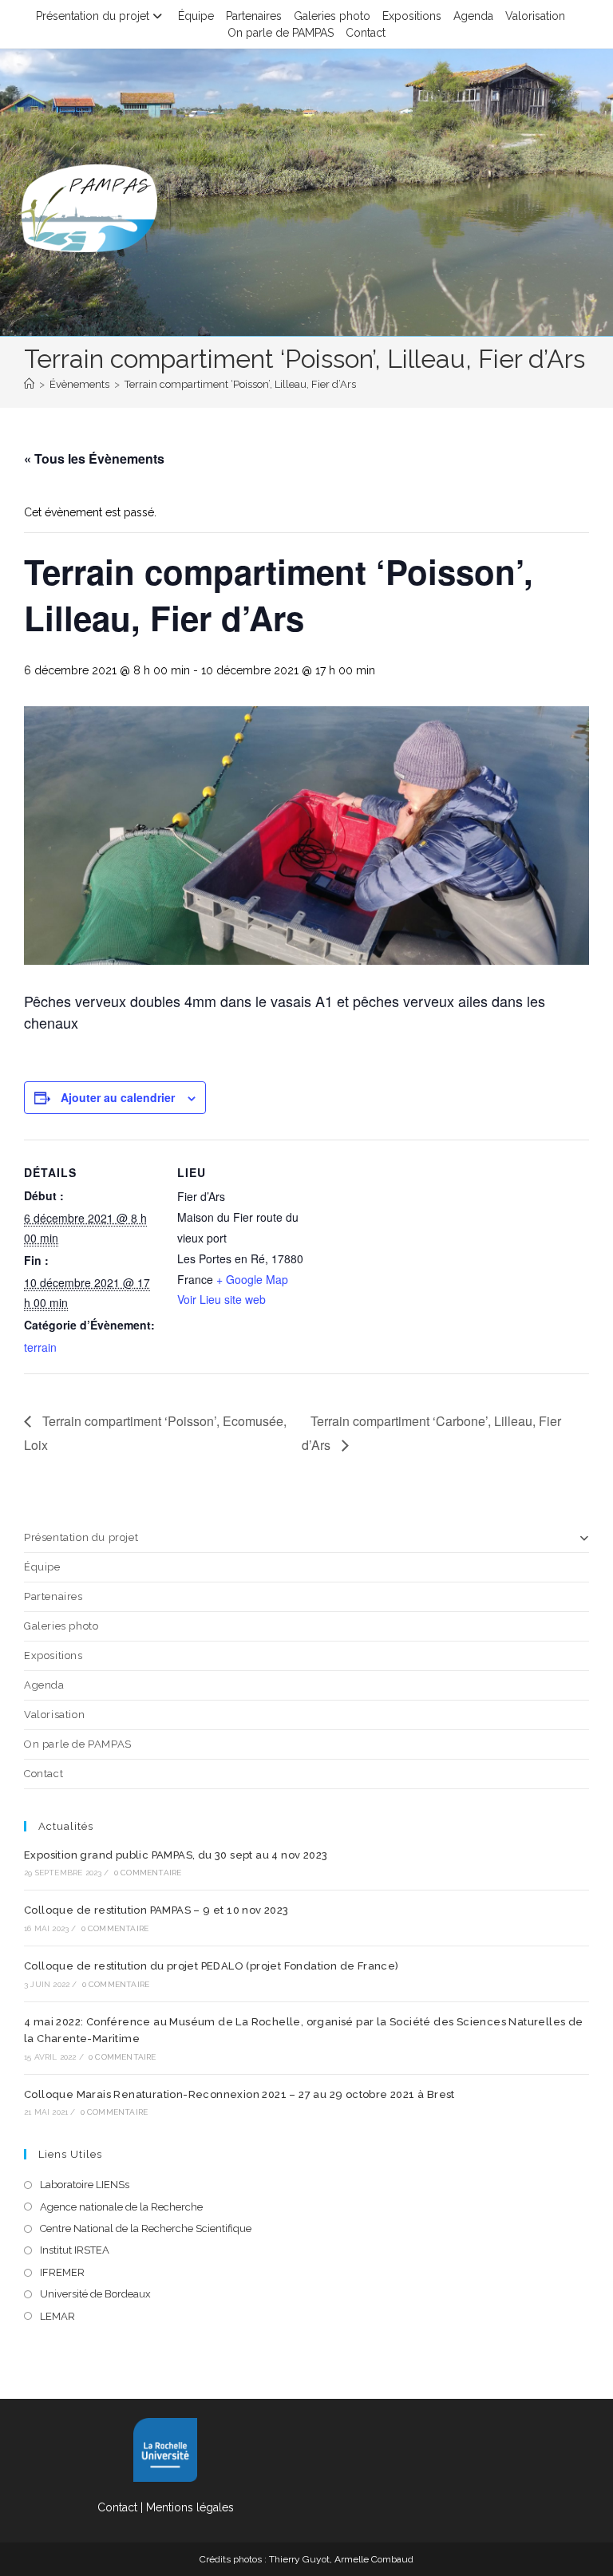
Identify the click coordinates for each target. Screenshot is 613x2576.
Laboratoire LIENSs (85, 2185)
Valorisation (535, 16)
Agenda (473, 16)
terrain (40, 1347)
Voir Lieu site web (221, 1299)
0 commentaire (148, 1873)
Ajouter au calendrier (118, 1097)
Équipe (196, 16)
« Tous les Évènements (94, 458)
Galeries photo (332, 16)
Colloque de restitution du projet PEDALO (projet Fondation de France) (212, 1966)
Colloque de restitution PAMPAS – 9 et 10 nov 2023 (156, 1910)
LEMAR (57, 2316)
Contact (366, 33)
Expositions (412, 16)
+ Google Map (252, 1279)
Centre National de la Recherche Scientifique (146, 2228)
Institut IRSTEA (75, 2250)
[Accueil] (29, 384)
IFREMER (62, 2272)
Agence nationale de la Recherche (121, 2207)
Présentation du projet (93, 16)
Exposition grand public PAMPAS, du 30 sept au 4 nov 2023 (176, 1855)
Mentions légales (190, 2507)
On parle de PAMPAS (281, 33)
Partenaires (254, 16)
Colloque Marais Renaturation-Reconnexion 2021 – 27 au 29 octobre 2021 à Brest (239, 2094)
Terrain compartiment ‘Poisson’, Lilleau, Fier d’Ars (240, 384)
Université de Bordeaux (95, 2294)
